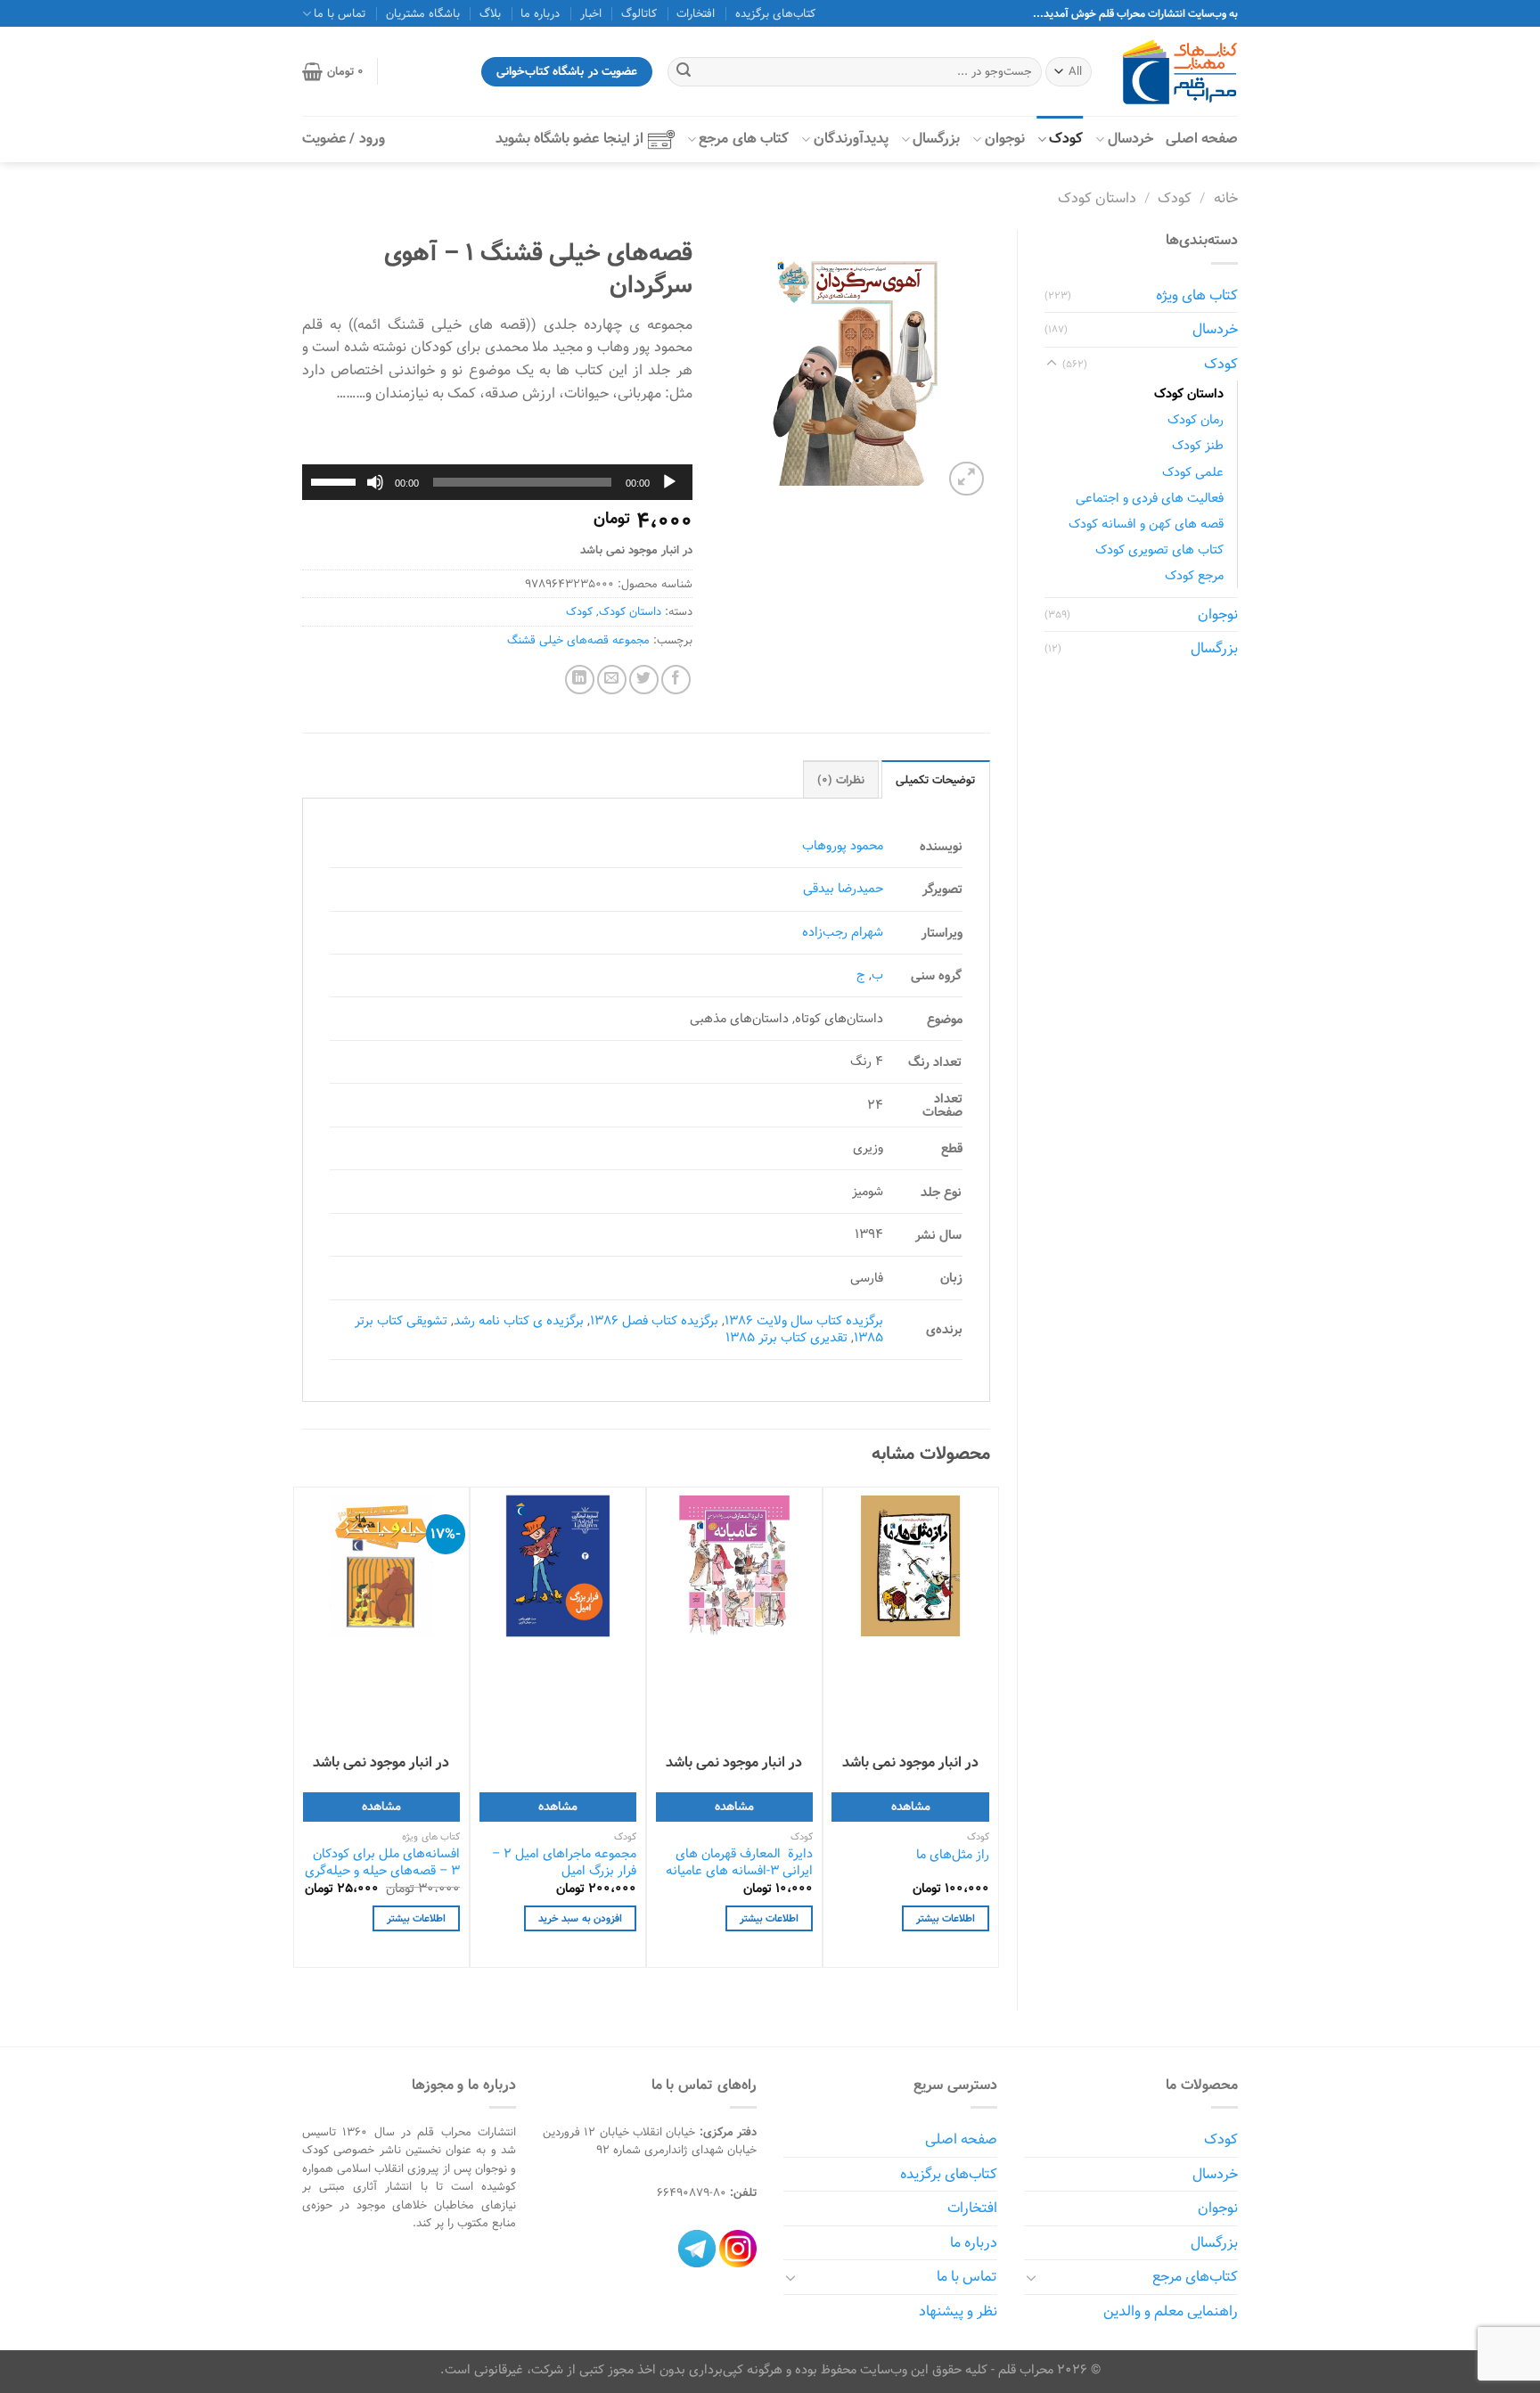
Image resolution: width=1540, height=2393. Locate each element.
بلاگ (490, 13)
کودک (1066, 139)
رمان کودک (1196, 419)
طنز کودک (1198, 445)
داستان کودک (1097, 198)
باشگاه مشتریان (423, 13)
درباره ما (540, 13)
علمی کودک (1193, 472)
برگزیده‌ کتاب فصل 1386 (654, 1320)
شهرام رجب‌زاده (843, 932)
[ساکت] (375, 482)
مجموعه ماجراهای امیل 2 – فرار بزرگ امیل (564, 1862)
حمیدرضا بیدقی (843, 888)
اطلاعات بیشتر (946, 1918)
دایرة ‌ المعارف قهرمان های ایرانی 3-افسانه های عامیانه (739, 1862)
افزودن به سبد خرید (580, 1918)
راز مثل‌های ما (953, 1855)
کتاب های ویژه (1197, 295)
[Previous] (989, 1733)
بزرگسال (936, 139)
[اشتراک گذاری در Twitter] (644, 680)
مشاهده (911, 1806)
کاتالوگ (639, 13)
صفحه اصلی (1202, 139)
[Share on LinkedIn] (580, 680)
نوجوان (1005, 139)
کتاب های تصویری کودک (1159, 549)
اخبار (591, 13)
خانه (1226, 198)
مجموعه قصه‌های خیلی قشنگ (578, 640)
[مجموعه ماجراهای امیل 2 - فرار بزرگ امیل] (558, 1566)
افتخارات (696, 13)
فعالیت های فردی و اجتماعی (1150, 498)
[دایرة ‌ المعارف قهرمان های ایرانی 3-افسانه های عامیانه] (734, 1566)
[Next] (303, 1733)
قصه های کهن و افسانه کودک (1146, 524)
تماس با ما (967, 2277)
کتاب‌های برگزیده (775, 13)
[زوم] (967, 479)
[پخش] (669, 482)
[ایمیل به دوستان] (612, 680)
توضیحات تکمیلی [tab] (935, 780)
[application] (497, 482)
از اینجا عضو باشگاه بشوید (569, 139)
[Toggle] (1052, 364)
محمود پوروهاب (843, 845)
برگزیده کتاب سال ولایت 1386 (804, 1320)
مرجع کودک (1194, 575)
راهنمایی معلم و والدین (1171, 2311)
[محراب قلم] (1180, 72)
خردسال (1130, 139)
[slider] (336, 480)
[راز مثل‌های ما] (910, 1566)
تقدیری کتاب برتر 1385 (786, 1337)
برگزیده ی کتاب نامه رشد (519, 1320)
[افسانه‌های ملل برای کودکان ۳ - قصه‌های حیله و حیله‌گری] (381, 1566)
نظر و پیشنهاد (958, 2311)
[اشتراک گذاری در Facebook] (676, 680)
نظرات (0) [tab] (841, 780)
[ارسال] (684, 72)
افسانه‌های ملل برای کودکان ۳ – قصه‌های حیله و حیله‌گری (382, 1862)
